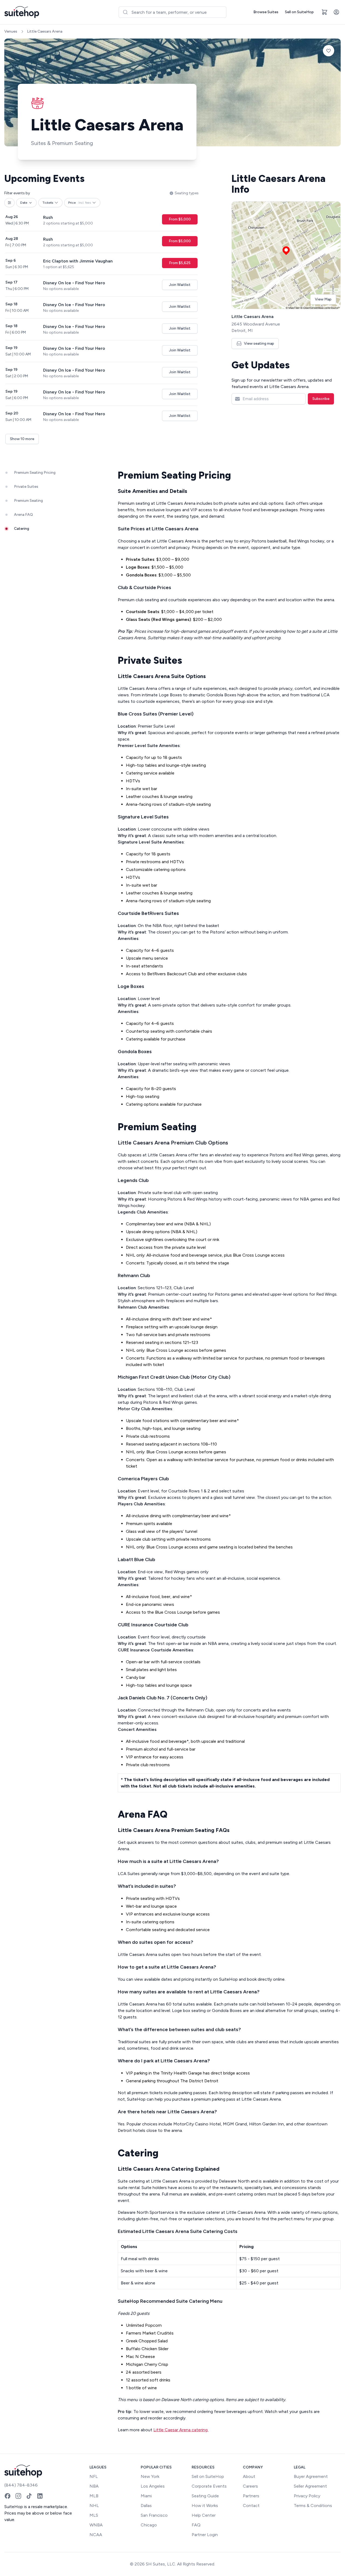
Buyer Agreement (311, 2476)
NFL (94, 2476)
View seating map (259, 343)
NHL (94, 2506)
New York (150, 2476)
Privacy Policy (307, 2496)
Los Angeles (153, 2486)
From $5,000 (180, 219)
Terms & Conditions (313, 2506)
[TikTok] (29, 2496)
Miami (146, 2496)
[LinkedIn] (40, 2496)
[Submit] (125, 12)
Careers (250, 2486)
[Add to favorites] (329, 51)
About (249, 2476)
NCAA (96, 2535)
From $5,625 (180, 263)
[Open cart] (325, 12)
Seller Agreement (310, 2486)
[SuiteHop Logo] (22, 12)
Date (24, 203)
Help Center (204, 2515)
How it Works (205, 2506)
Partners (251, 2496)
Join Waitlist (180, 285)
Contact (251, 2506)
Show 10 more (22, 439)
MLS (94, 2515)
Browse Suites (266, 12)
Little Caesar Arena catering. (181, 2430)
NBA (94, 2486)
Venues (11, 31)
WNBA (96, 2525)
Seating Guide (205, 2496)
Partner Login (205, 2535)
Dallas (146, 2506)
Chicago (149, 2525)
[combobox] (172, 12)
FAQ (196, 2525)
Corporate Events (209, 2486)
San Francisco (154, 2515)
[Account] (336, 12)
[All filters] (9, 203)
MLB (94, 2496)
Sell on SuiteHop (299, 12)
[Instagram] (18, 2496)
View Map (323, 299)
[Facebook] (8, 2496)
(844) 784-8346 (21, 2485)
